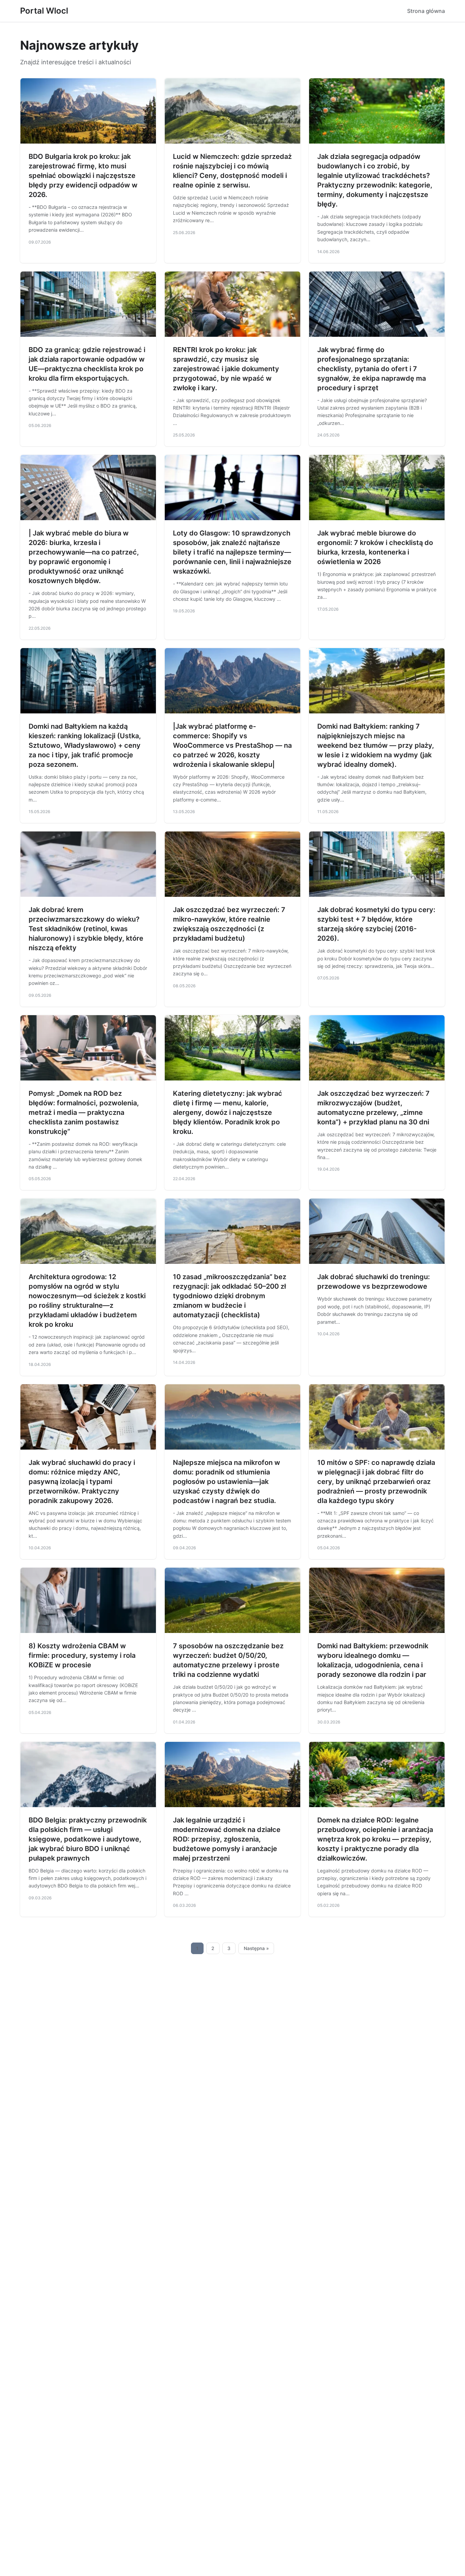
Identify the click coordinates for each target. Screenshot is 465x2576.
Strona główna (426, 11)
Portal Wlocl (44, 11)
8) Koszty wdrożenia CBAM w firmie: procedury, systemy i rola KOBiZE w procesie (82, 1655)
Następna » (256, 1948)
